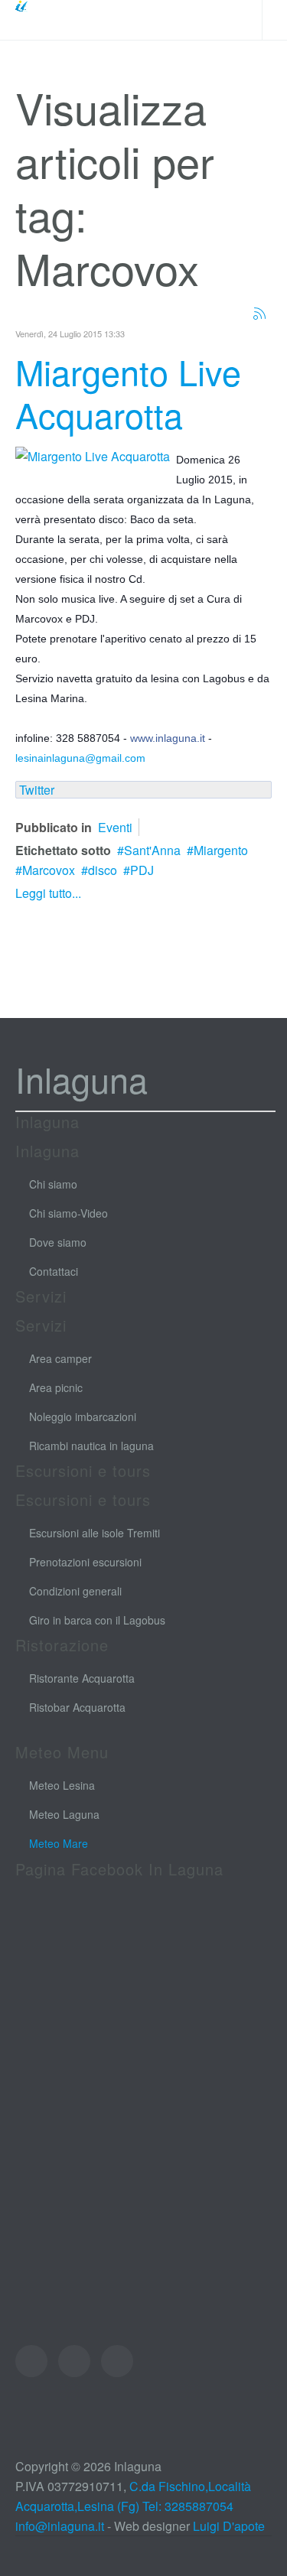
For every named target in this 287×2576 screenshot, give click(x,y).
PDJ (142, 870)
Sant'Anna (152, 850)
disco (103, 870)
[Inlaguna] (50, 20)
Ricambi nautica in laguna (91, 1446)
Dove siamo (58, 1242)
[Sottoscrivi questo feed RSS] (259, 314)
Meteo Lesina (62, 1785)
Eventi (115, 827)
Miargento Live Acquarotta (128, 393)
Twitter (37, 790)
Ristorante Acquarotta (82, 1678)
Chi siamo (53, 1184)
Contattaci (54, 1271)
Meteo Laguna (64, 1814)
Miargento (221, 850)
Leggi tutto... (48, 893)
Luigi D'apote (229, 2526)
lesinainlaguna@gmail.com (80, 758)
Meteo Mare (59, 1843)
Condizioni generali (75, 1591)
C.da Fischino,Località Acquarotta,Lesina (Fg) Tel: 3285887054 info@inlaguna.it (133, 2506)
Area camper (60, 1358)
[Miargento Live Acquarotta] (93, 455)
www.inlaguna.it (168, 738)
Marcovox (49, 870)
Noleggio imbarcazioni (83, 1416)
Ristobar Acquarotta (77, 1707)
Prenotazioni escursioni (85, 1562)
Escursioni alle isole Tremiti (95, 1533)
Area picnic (56, 1387)
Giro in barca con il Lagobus (97, 1620)
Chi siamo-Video (68, 1213)
